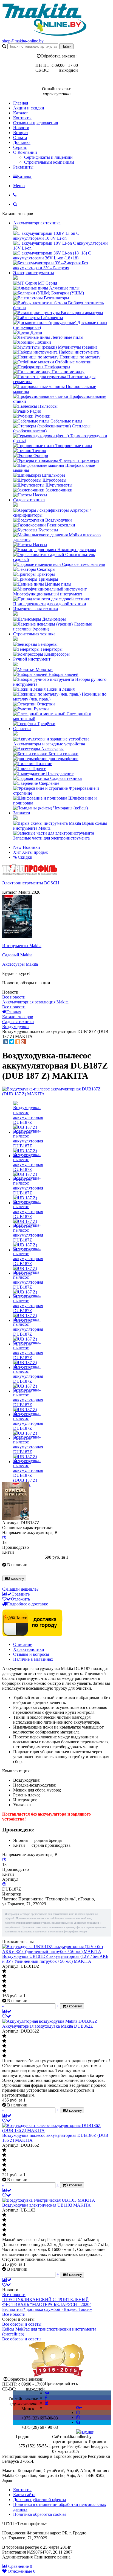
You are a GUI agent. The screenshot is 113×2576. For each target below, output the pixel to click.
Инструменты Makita (22, 946)
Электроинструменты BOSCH (31, 883)
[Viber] (78, 2417)
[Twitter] (12, 1042)
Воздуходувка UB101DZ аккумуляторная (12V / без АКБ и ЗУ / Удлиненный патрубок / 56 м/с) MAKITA (55, 1959)
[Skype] (78, 2422)
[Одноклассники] (18, 1042)
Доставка (22, 142)
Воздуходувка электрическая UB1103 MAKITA (46, 2205)
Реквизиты (23, 167)
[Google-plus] (79, 2408)
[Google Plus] (24, 1042)
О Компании (25, 152)
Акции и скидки (29, 108)
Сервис (20, 147)
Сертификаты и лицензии (48, 157)
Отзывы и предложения (36, 123)
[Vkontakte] (47, 2393)
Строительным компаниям (49, 162)
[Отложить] (7, 2016)
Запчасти (22, 813)
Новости (21, 128)
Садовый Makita (17, 955)
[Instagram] (78, 2413)
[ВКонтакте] (6, 1042)
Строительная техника (34, 634)
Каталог (21, 113)
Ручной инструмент (32, 659)
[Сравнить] (7, 2011)
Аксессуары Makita (20, 964)
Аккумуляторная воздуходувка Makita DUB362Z (48, 2026)
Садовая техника (29, 500)
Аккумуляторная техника (37, 223)
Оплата (20, 138)
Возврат (21, 133)
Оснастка (22, 729)
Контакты (22, 118)
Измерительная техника (36, 609)
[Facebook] (46, 2398)
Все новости (14, 997)
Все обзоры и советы (22, 2324)
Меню (19, 186)
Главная (21, 103)
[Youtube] (47, 2403)
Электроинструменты (34, 273)
